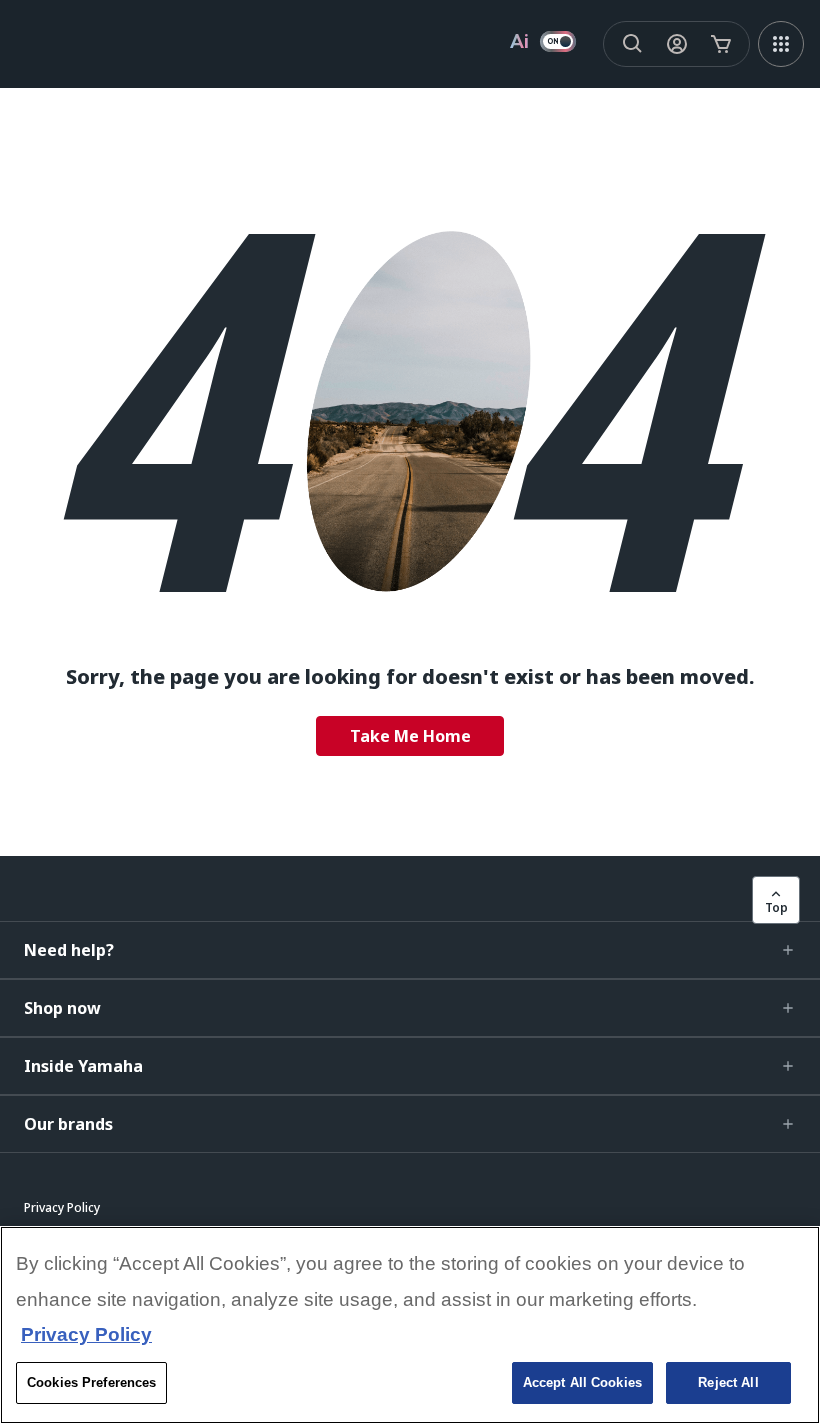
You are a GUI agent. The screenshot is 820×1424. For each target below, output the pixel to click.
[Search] (633, 44)
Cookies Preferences (91, 1382)
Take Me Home (410, 736)
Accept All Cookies (582, 1382)
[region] (410, 1325)
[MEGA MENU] (781, 44)
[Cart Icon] (721, 44)
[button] (410, 950)
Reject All (728, 1382)
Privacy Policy (86, 1334)
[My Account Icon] (677, 44)
